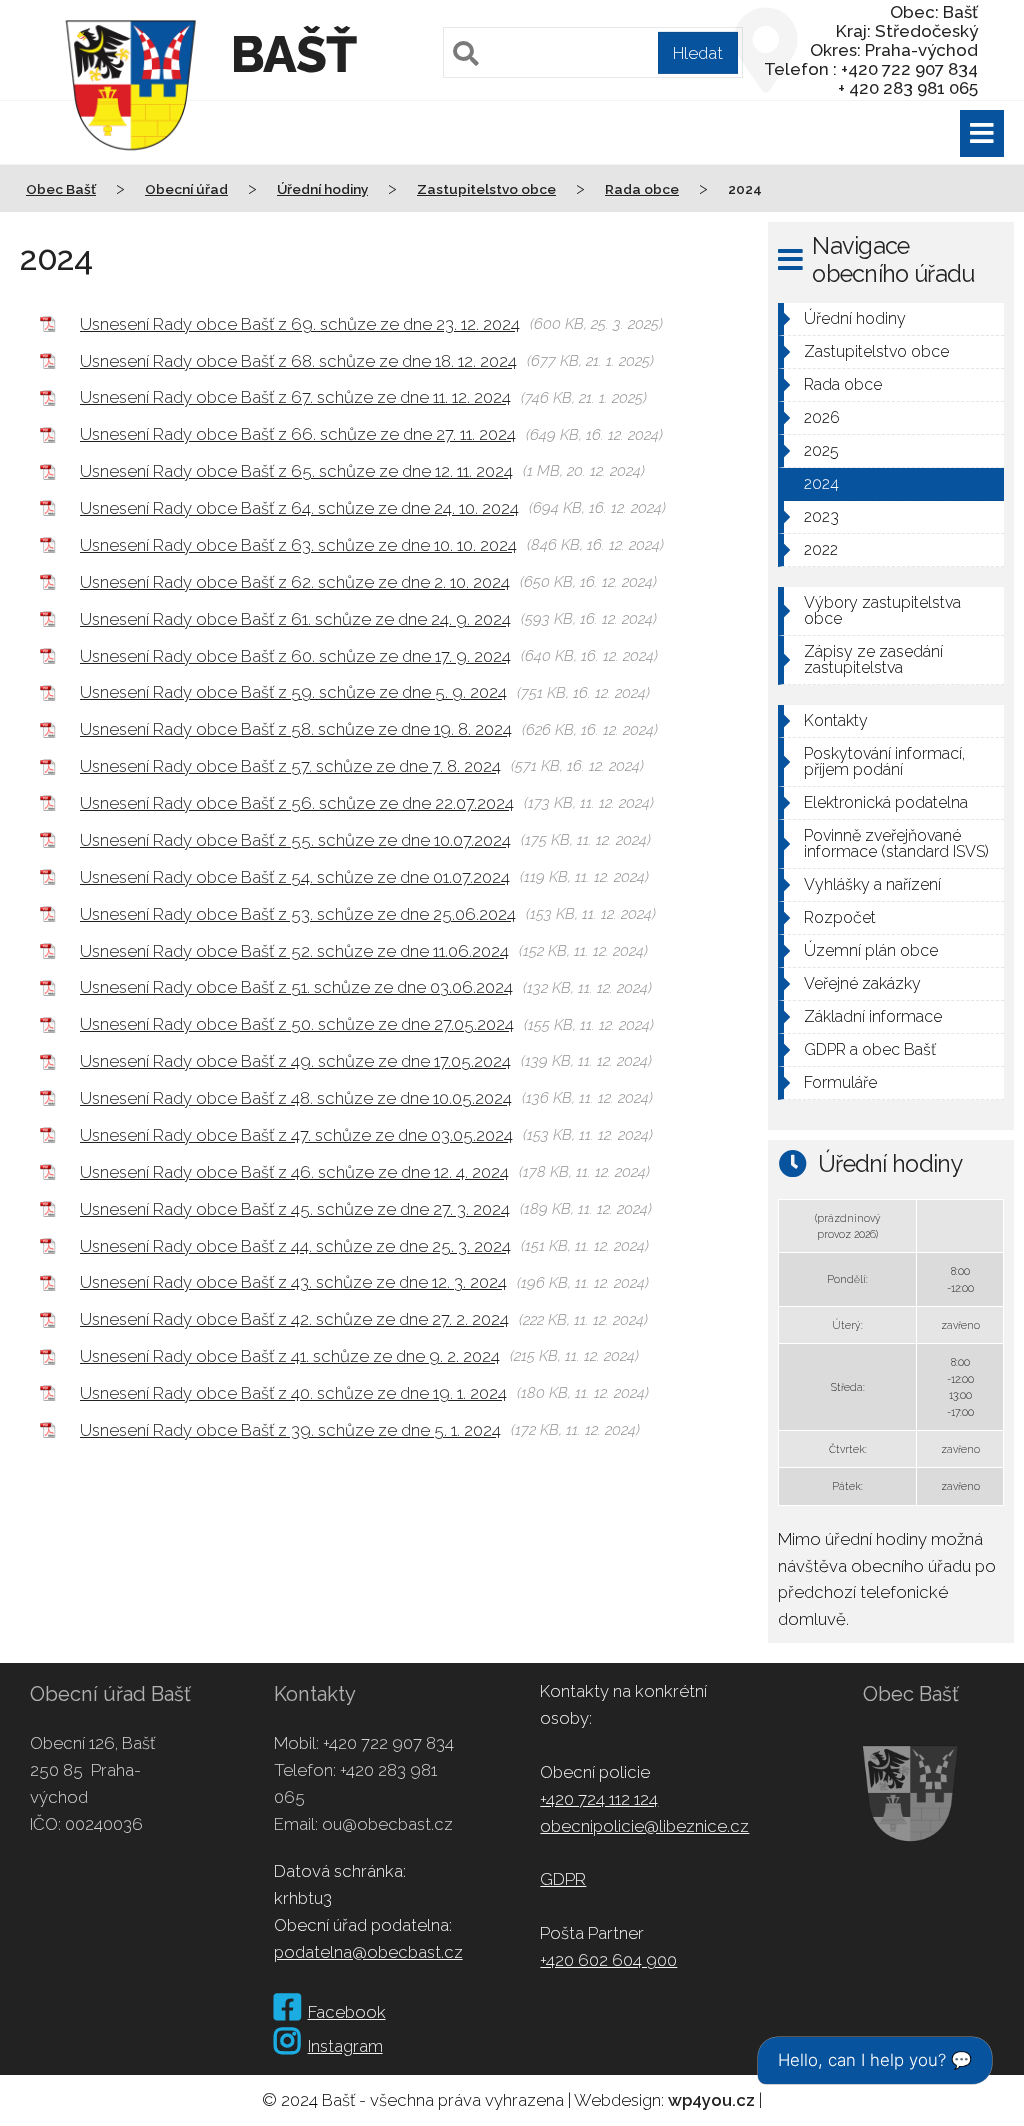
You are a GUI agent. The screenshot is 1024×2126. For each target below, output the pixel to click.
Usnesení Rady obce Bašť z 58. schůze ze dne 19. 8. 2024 (296, 729)
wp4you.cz (711, 2100)
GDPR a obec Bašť (870, 1049)
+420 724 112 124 (599, 1799)
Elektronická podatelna (886, 802)
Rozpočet (840, 917)
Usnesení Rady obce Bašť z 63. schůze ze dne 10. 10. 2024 (298, 545)
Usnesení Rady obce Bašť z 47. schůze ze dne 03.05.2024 (296, 1135)
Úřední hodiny (855, 318)
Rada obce (843, 384)
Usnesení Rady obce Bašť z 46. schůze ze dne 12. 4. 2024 (294, 1172)
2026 (822, 417)
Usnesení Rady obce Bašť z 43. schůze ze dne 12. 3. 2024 (293, 1282)
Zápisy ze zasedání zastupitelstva (873, 659)
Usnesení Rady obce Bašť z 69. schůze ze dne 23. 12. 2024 (300, 324)
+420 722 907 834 (388, 1743)
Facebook (347, 2012)
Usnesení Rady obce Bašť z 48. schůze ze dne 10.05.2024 (296, 1098)
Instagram (345, 2046)
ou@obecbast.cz (387, 1824)
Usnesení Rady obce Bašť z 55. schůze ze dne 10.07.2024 (295, 840)
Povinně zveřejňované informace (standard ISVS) (896, 843)
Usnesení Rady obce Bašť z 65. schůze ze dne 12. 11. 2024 (296, 471)
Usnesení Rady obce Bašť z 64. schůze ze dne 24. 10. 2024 (299, 508)
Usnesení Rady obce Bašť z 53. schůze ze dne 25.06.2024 (298, 914)
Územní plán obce (871, 950)
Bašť (293, 54)
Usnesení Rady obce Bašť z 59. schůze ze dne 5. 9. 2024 (293, 692)
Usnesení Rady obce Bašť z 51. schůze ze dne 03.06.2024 (296, 987)
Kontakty (836, 720)
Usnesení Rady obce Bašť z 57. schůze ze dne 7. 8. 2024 (290, 766)
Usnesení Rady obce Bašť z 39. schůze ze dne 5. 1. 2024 (290, 1430)
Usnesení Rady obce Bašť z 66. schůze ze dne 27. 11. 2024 (298, 434)
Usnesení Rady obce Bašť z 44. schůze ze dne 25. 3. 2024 (295, 1246)
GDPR (563, 1879)
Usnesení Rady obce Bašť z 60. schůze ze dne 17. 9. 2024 (295, 656)
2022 (821, 549)
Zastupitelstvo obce (876, 351)
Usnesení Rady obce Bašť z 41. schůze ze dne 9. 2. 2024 (290, 1356)
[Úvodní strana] (131, 164)
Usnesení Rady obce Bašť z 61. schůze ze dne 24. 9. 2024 (295, 619)
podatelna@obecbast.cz (368, 1952)
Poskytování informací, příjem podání (884, 761)
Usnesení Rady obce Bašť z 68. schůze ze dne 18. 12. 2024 (298, 361)
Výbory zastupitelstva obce (882, 610)
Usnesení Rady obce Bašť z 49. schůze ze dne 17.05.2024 (295, 1061)
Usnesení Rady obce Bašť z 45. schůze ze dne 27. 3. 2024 (295, 1209)
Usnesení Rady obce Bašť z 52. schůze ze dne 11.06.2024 (294, 951)
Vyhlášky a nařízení (872, 884)
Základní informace (873, 1016)
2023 (821, 516)
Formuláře (840, 1082)
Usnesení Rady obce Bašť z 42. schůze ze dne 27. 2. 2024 (294, 1319)
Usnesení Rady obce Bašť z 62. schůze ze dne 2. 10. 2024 (295, 582)
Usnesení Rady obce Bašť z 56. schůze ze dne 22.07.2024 (297, 803)
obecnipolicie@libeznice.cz (644, 1826)
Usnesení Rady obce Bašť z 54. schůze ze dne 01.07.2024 (295, 877)
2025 (821, 450)
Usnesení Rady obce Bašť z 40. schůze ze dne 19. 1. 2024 (293, 1393)
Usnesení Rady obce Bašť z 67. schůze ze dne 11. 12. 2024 (295, 397)
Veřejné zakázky (862, 983)
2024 (821, 483)
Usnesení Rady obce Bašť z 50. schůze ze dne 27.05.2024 (297, 1024)
